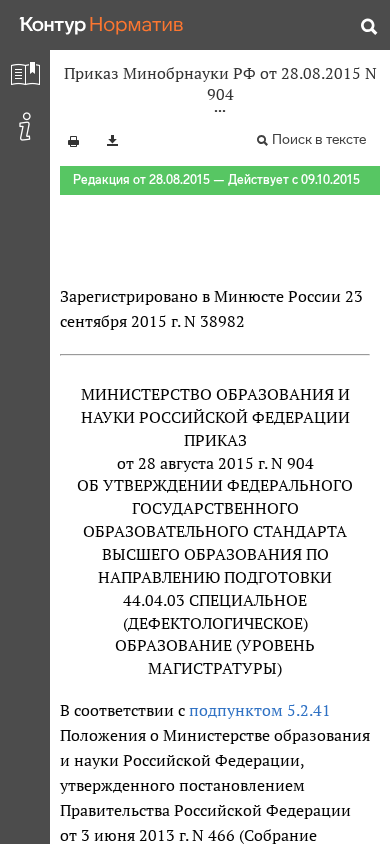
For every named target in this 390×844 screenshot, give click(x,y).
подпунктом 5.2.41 (260, 710)
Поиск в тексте (319, 139)
